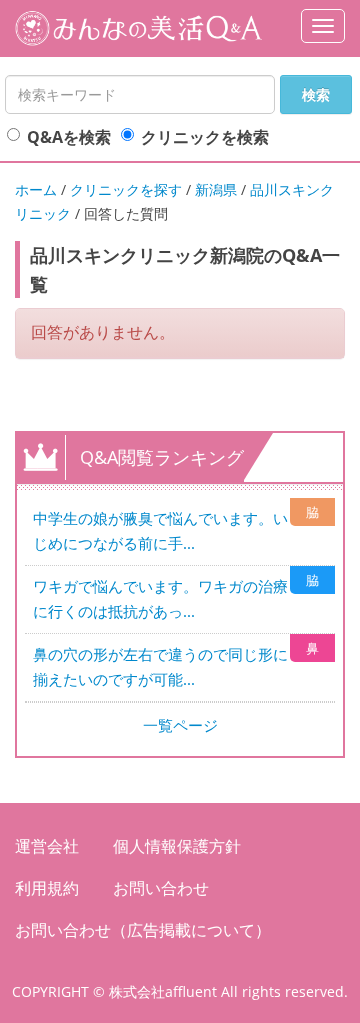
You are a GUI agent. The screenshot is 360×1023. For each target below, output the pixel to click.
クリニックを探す (126, 189)
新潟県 (216, 189)
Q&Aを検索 (69, 137)
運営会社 (47, 846)
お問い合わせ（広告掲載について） (143, 930)
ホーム (36, 189)
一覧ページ (180, 725)
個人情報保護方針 (177, 846)
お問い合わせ (161, 888)
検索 (316, 94)
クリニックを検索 (205, 137)
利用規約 (47, 888)
